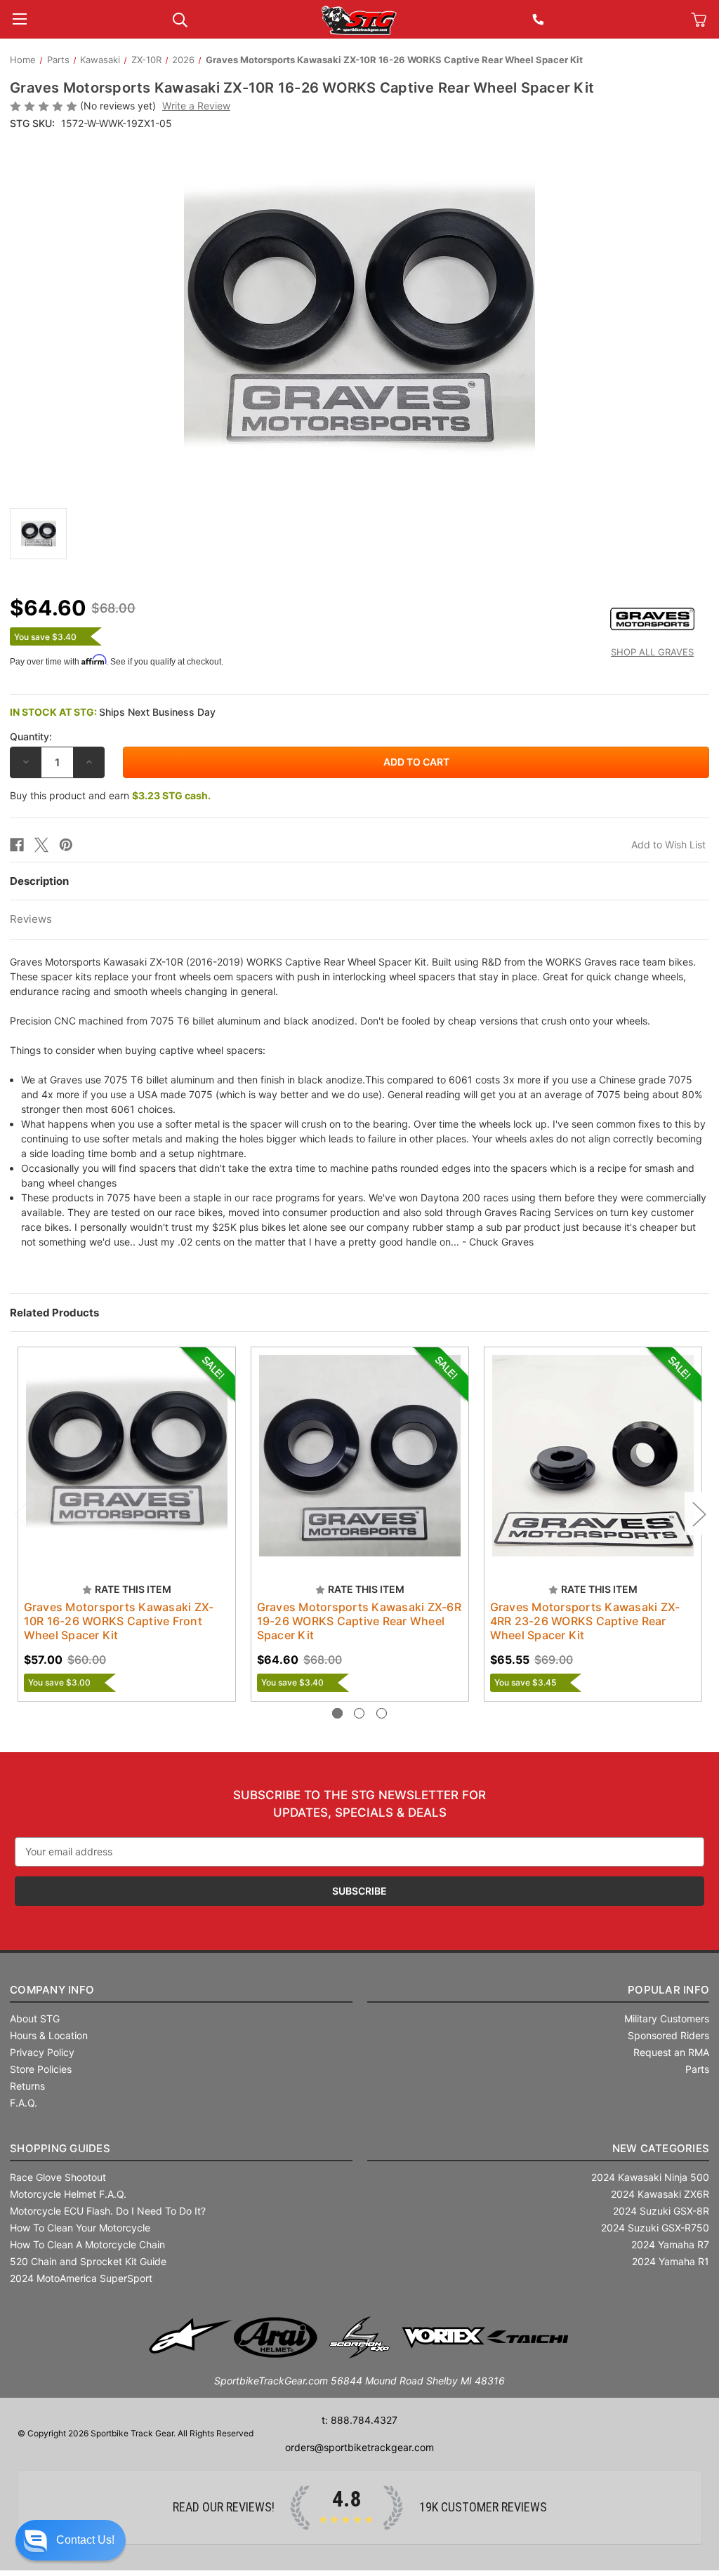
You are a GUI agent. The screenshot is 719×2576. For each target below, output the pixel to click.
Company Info (52, 1990)
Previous (20, 1513)
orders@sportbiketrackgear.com (359, 2447)
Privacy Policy (42, 2052)
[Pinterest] (66, 845)
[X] (41, 845)
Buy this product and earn (110, 795)
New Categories (661, 2148)
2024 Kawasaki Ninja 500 (650, 2177)
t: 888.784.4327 (359, 2420)
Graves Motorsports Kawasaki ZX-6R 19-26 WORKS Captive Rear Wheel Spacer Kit (359, 1621)
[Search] (180, 19)
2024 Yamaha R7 (670, 2244)
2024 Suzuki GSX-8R (661, 2211)
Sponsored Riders (668, 2035)
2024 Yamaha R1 (671, 2261)
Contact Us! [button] (85, 2540)
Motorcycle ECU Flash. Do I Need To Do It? (108, 2211)
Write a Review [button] (196, 106)
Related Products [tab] (54, 1313)
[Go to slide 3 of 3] (382, 1713)
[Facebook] (17, 845)
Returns (27, 2086)
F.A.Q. (24, 2103)
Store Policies (41, 2069)
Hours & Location (49, 2035)
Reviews (31, 919)
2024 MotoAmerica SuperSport (81, 2278)
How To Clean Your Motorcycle (80, 2228)
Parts (697, 2069)
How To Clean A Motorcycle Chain (87, 2244)
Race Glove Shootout (58, 2177)
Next (699, 1513)
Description (39, 881)
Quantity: (31, 736)
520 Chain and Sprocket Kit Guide (88, 2261)
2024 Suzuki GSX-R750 (655, 2228)
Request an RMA (671, 2052)
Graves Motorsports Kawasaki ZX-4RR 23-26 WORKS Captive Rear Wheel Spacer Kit (585, 1621)
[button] (71, 2540)
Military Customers (667, 2018)
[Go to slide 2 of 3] (359, 1713)
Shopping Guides (60, 2148)
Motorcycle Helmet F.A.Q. (68, 2194)
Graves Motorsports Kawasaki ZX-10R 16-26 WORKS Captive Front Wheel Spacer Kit (119, 1621)
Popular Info (668, 1990)
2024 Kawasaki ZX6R (660, 2194)
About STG (35, 2018)
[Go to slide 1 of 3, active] (337, 1713)
